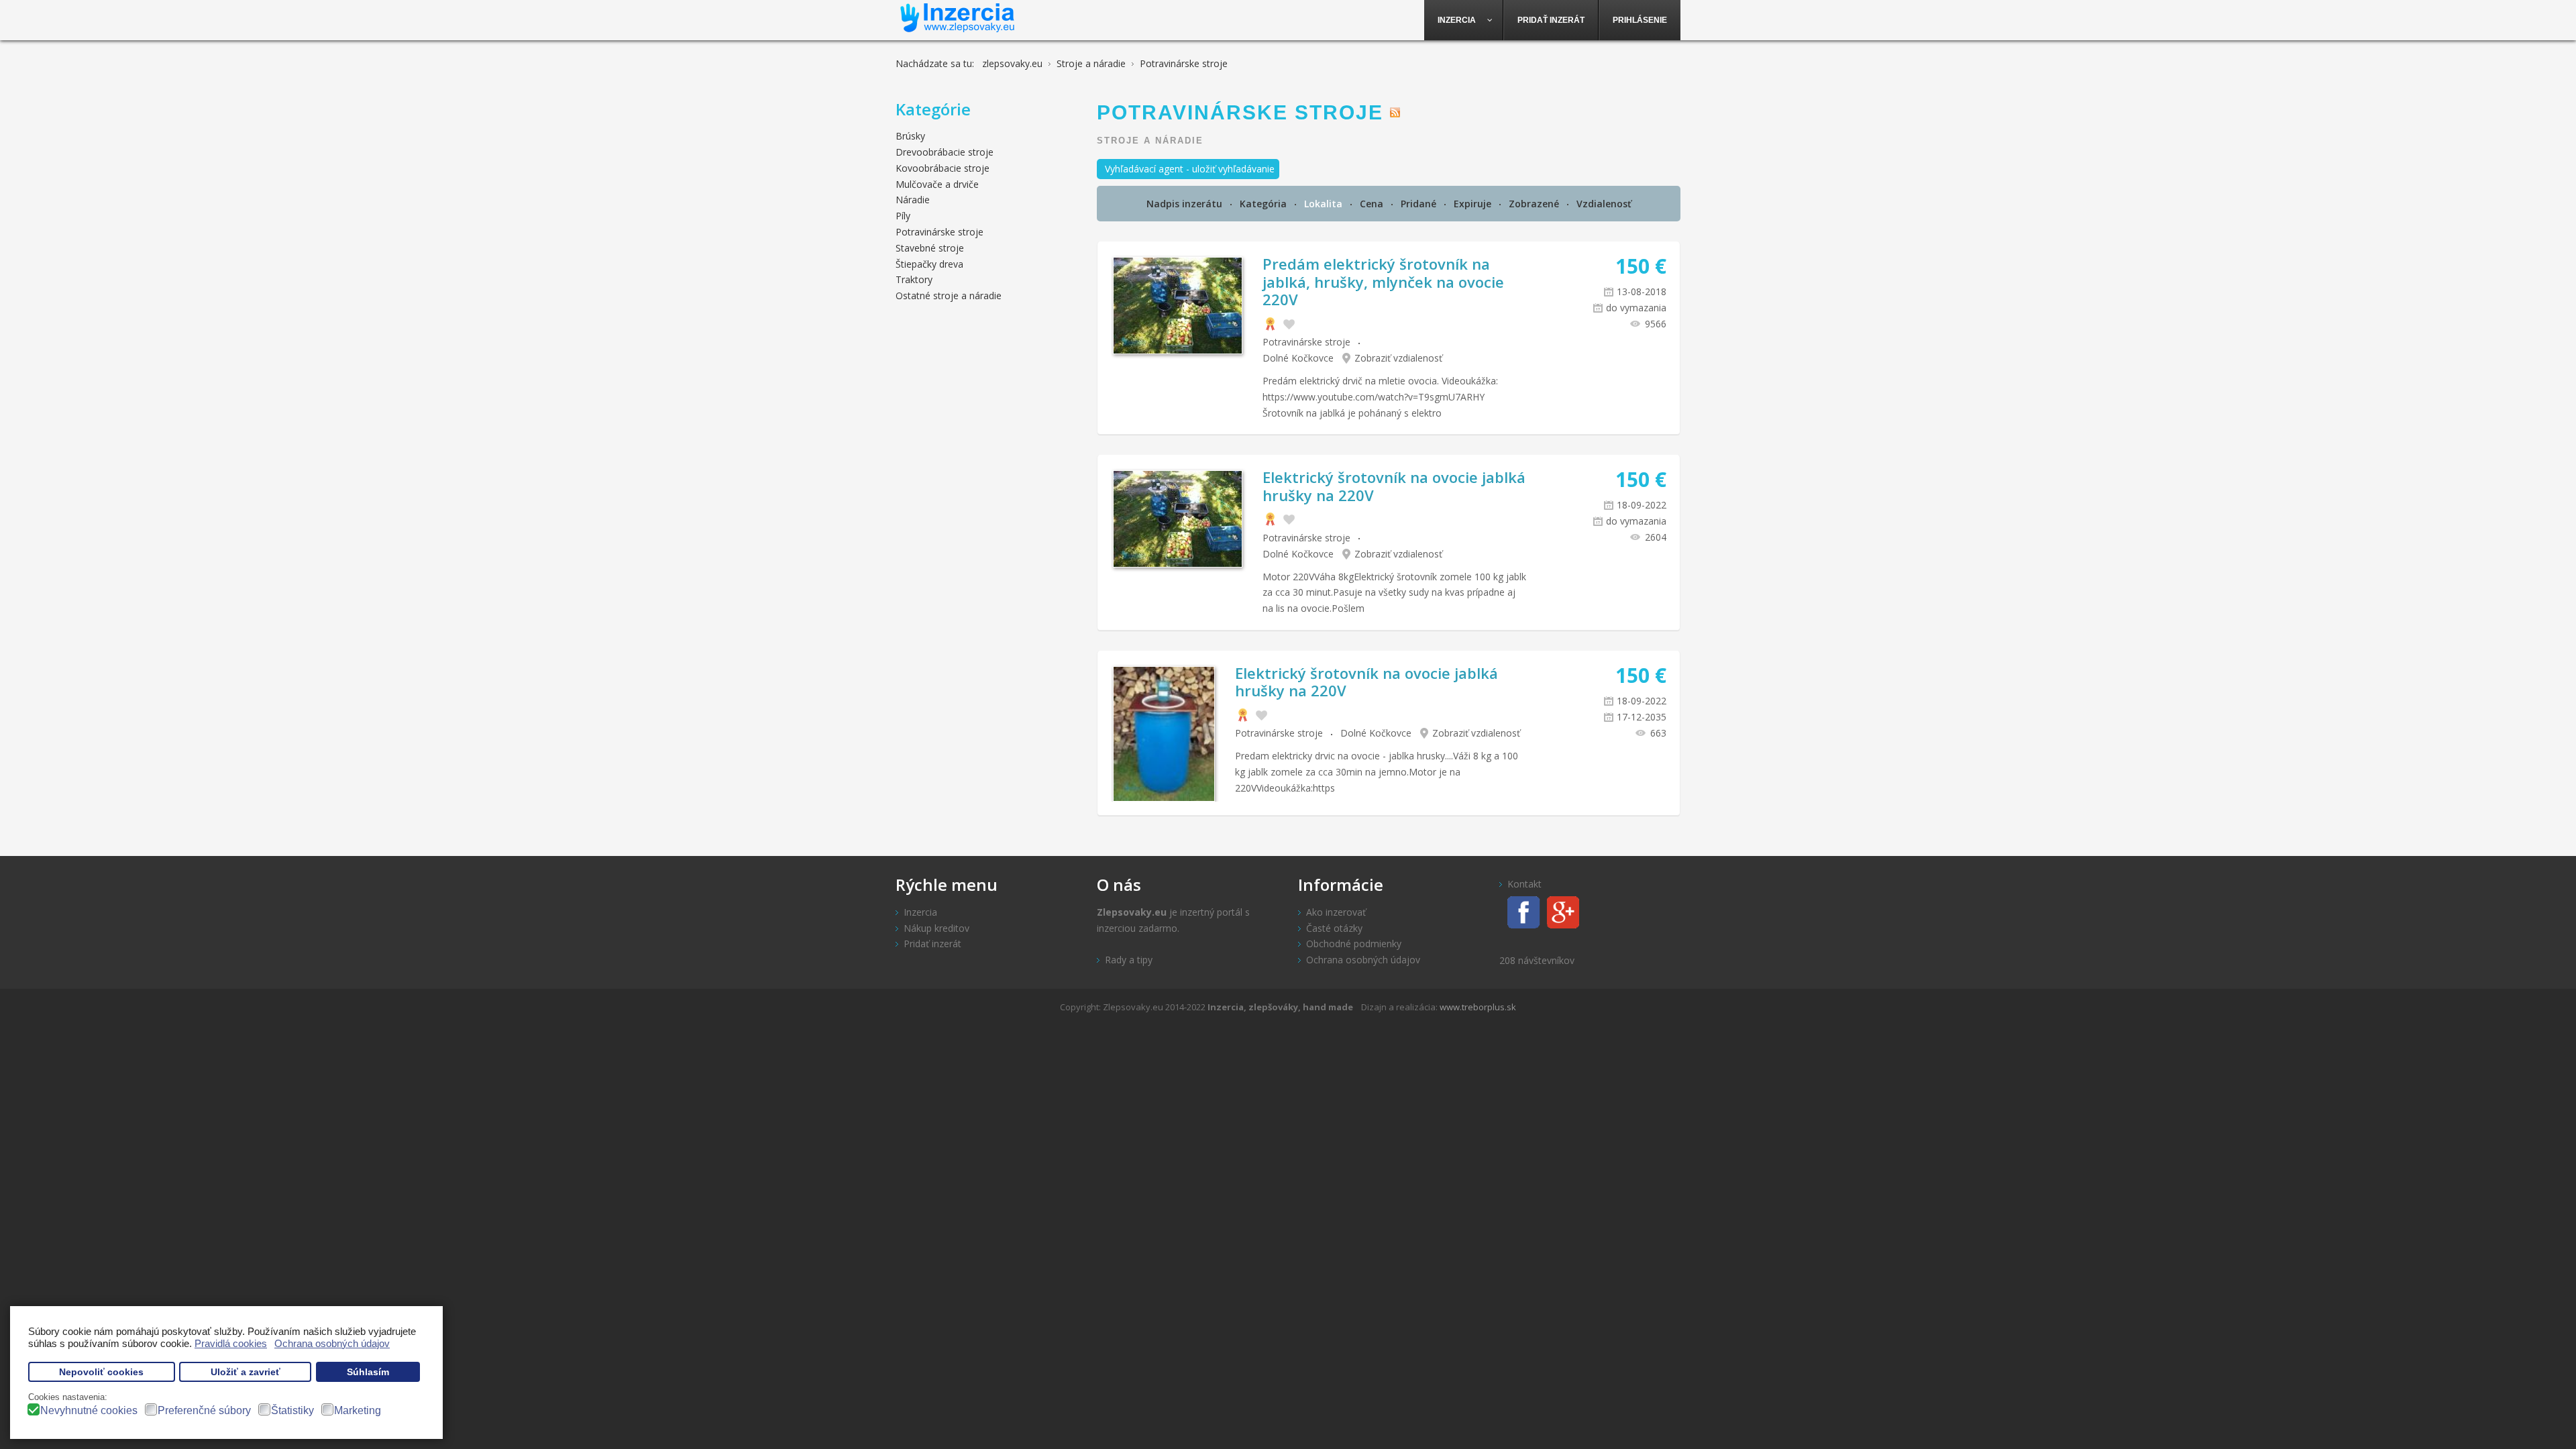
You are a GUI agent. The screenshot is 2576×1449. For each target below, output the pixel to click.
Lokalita (1325, 204)
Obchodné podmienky (1354, 944)
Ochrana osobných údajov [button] (332, 1343)
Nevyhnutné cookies (89, 1410)
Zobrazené (1535, 204)
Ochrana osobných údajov (1363, 960)
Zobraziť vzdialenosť (1398, 358)
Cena (1373, 204)
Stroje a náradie (1150, 141)
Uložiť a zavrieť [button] (246, 1372)
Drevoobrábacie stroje (945, 152)
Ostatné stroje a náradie (949, 296)
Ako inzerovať (1336, 912)
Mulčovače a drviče (937, 184)
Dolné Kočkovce (1298, 358)
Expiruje (1474, 204)
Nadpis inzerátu (1186, 204)
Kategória (1265, 204)
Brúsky (910, 136)
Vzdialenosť (1604, 204)
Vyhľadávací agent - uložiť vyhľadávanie (1190, 169)
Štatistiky (292, 1410)
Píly (903, 216)
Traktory (914, 279)
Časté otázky (1334, 928)
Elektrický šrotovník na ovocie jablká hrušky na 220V (1394, 486)
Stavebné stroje (930, 248)
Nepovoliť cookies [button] (101, 1372)
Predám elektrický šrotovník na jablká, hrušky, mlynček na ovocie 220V (1383, 281)
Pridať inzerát (932, 944)
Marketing (358, 1410)
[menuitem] (1464, 20)
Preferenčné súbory (204, 1410)
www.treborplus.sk (1478, 1007)
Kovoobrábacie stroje (943, 168)
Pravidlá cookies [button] (231, 1343)
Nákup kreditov (936, 928)
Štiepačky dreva (929, 264)
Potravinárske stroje (1306, 342)
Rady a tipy (1129, 960)
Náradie (913, 200)
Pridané (1420, 204)
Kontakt (1524, 884)
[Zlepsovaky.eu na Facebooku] (1520, 911)
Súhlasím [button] (368, 1372)
